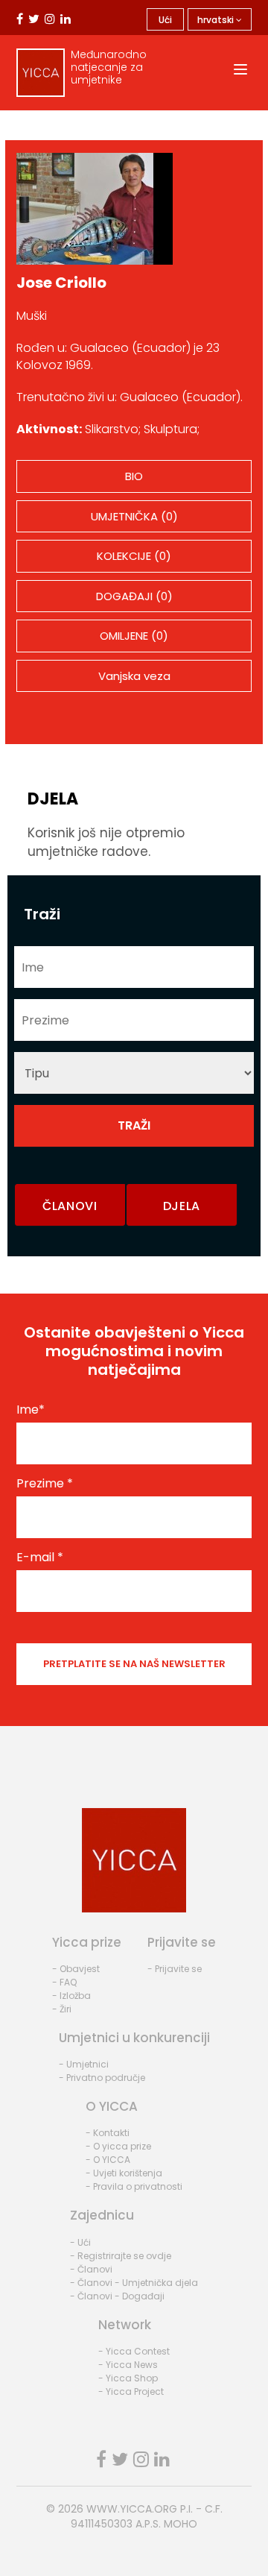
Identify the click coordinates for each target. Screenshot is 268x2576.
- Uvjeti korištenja (124, 2173)
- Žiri (62, 2009)
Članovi (70, 1206)
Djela (182, 1206)
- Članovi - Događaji (117, 2296)
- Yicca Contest (134, 2351)
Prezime (45, 1484)
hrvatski (217, 20)
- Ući (80, 2242)
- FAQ (64, 1982)
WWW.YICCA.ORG (132, 2509)
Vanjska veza (134, 676)
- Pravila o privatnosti (134, 2186)
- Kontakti (108, 2133)
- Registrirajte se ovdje (121, 2256)
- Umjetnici (84, 2064)
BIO (134, 476)
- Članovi (91, 2269)
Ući (165, 20)
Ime (31, 1410)
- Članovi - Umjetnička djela (134, 2283)
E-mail (40, 1558)
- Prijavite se (175, 1969)
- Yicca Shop (128, 2378)
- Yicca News (128, 2365)
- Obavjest (76, 1969)
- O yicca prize (118, 2146)
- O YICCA (108, 2160)
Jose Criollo (61, 283)
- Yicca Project (131, 2391)
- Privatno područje (102, 2078)
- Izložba (71, 1996)
